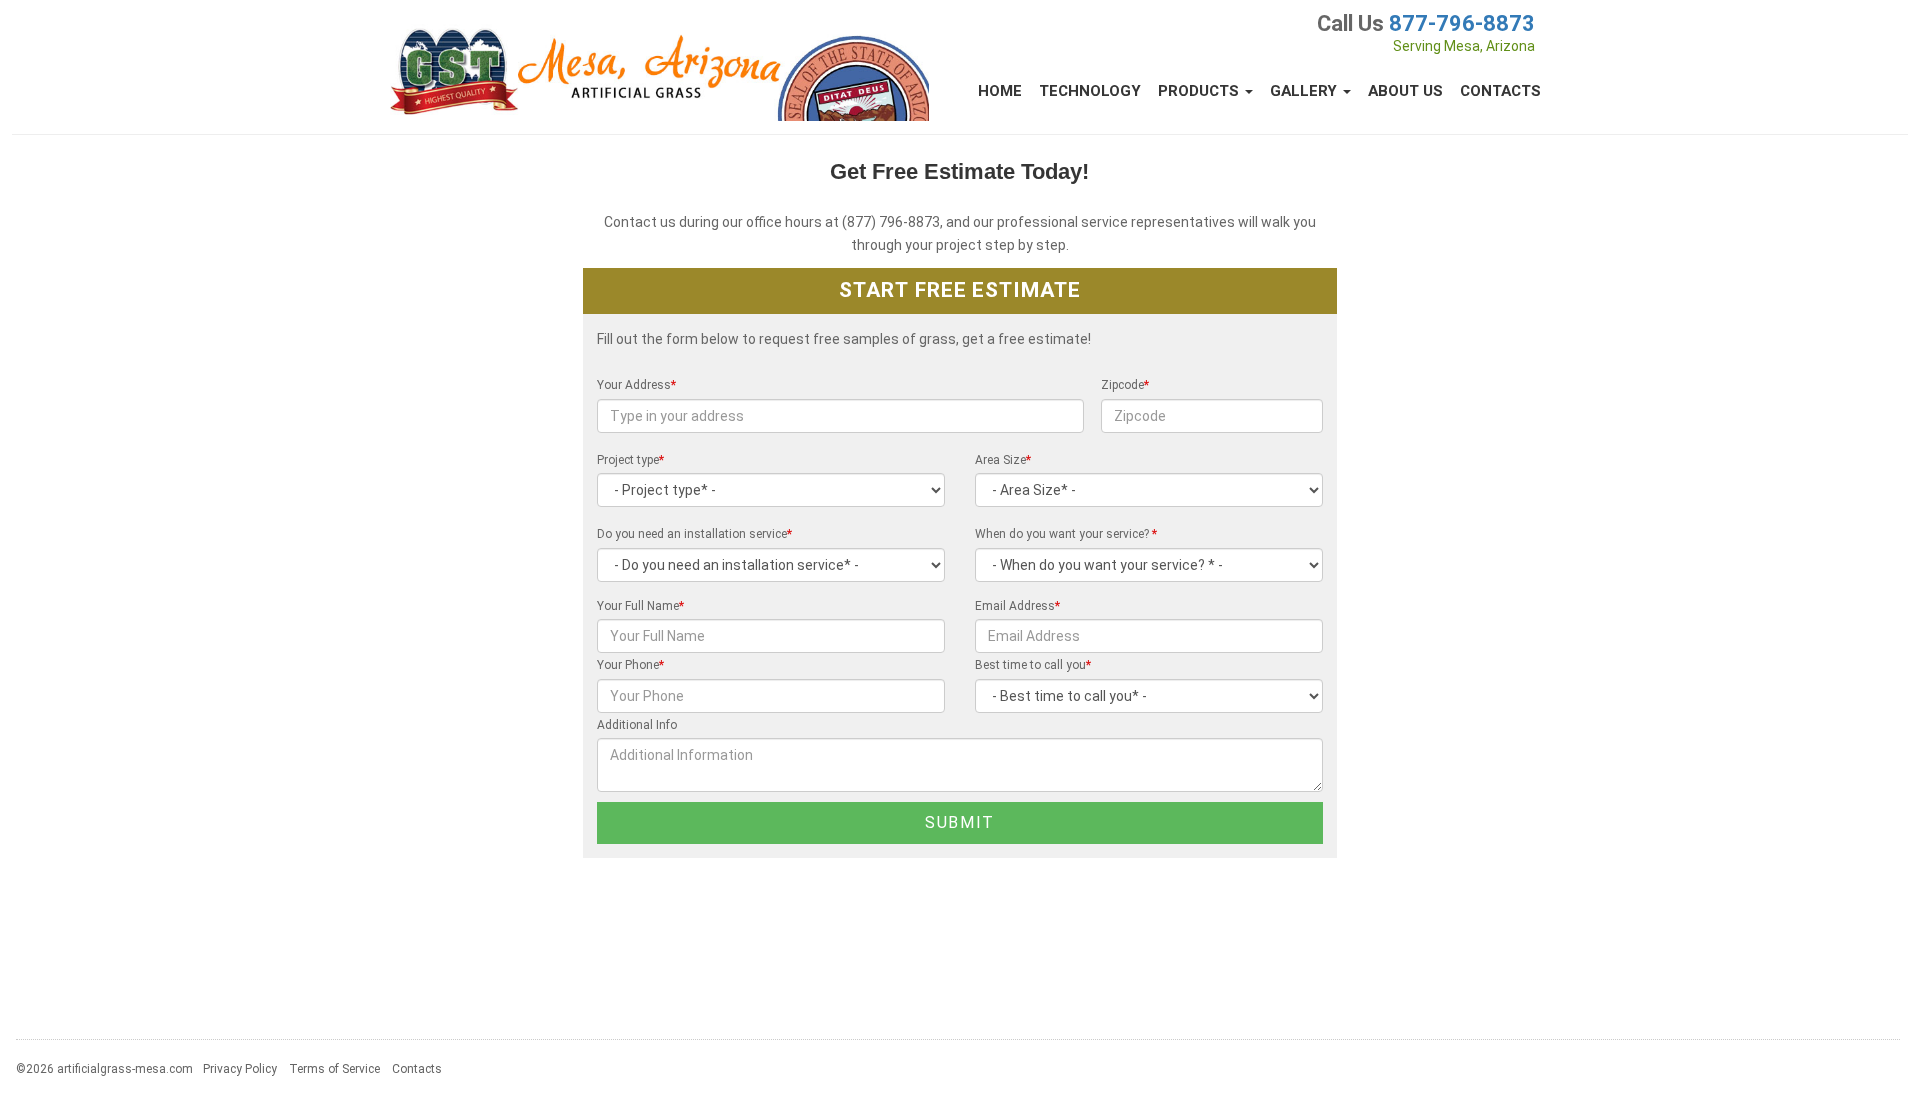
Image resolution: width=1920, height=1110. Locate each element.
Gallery (1305, 91)
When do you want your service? (1066, 534)
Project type (630, 460)
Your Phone (630, 665)
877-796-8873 (1462, 23)
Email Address (1017, 606)
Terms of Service (334, 1069)
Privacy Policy (240, 1069)
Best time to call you (1033, 665)
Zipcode (1125, 385)
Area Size (1003, 460)
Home (1000, 91)
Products (1200, 91)
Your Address (636, 385)
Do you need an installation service (694, 534)
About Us (1405, 91)
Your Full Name (640, 606)
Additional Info (637, 725)
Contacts (1500, 91)
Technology (1090, 91)
